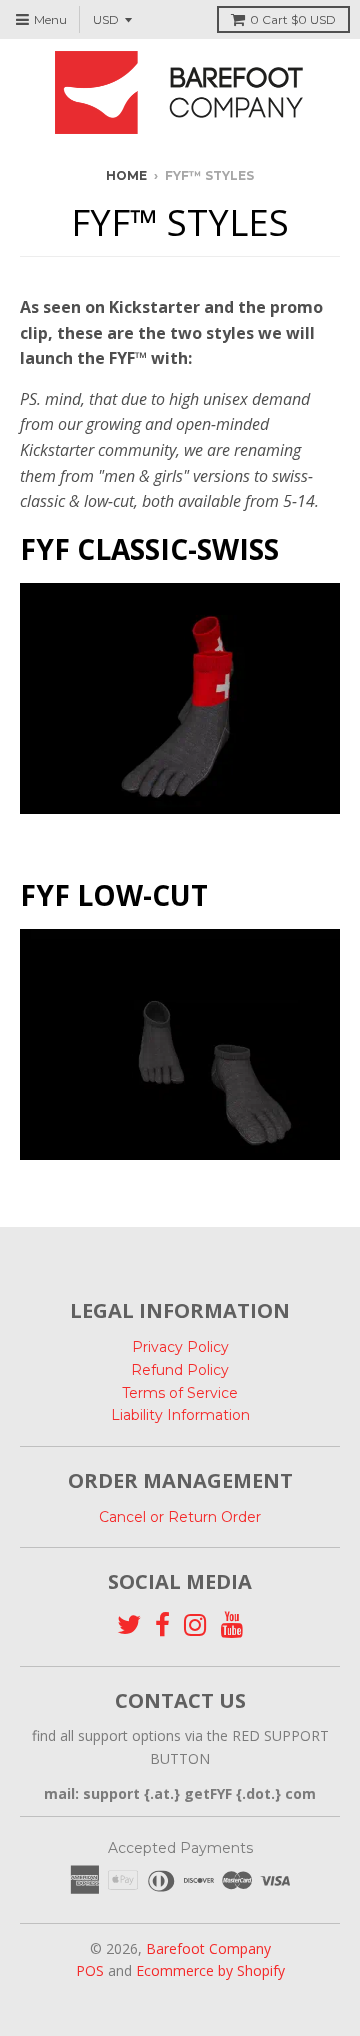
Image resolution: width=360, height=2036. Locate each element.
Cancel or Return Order (180, 1517)
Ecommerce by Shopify (210, 1970)
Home (126, 175)
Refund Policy (180, 1370)
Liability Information (180, 1415)
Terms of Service (180, 1393)
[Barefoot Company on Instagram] (195, 1625)
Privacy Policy (180, 1347)
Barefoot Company (208, 1948)
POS (90, 1970)
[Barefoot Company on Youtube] (232, 1625)
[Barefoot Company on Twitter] (129, 1625)
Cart (293, 19)
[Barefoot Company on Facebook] (162, 1625)
